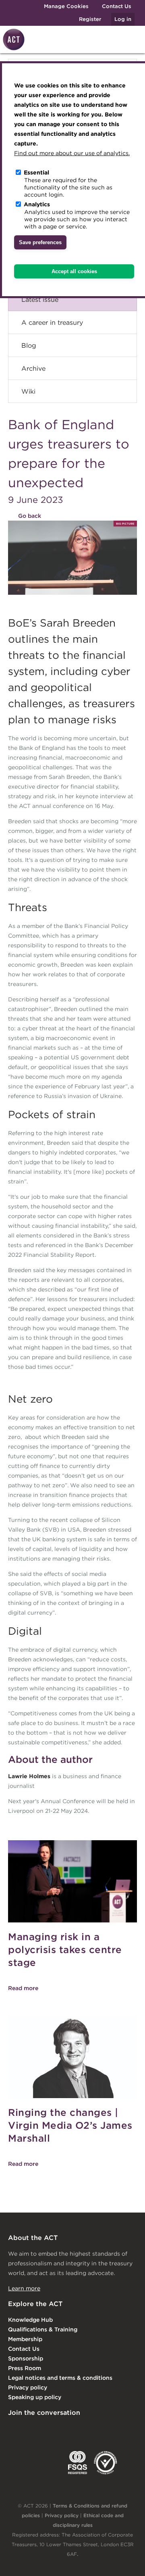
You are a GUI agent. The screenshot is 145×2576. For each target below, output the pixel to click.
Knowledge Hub (30, 2320)
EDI (106, 2463)
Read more (23, 1988)
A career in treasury (52, 322)
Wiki (28, 391)
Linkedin (14, 2429)
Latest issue (40, 299)
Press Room (25, 2368)
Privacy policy (28, 2387)
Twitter (46, 2429)
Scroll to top (126, 2561)
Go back (30, 516)
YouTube (112, 2429)
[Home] (12, 49)
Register (90, 19)
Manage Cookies (66, 6)
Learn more (24, 2288)
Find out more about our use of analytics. (72, 153)
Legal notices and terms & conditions (60, 2378)
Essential (36, 172)
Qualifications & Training (43, 2329)
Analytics (37, 204)
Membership (25, 2339)
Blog (29, 345)
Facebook (79, 2429)
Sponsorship (26, 2358)
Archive (33, 368)
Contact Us (117, 6)
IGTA (50, 2463)
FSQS (78, 2463)
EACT (20, 2463)
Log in (123, 19)
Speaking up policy (35, 2397)
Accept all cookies (74, 271)
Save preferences (40, 242)
